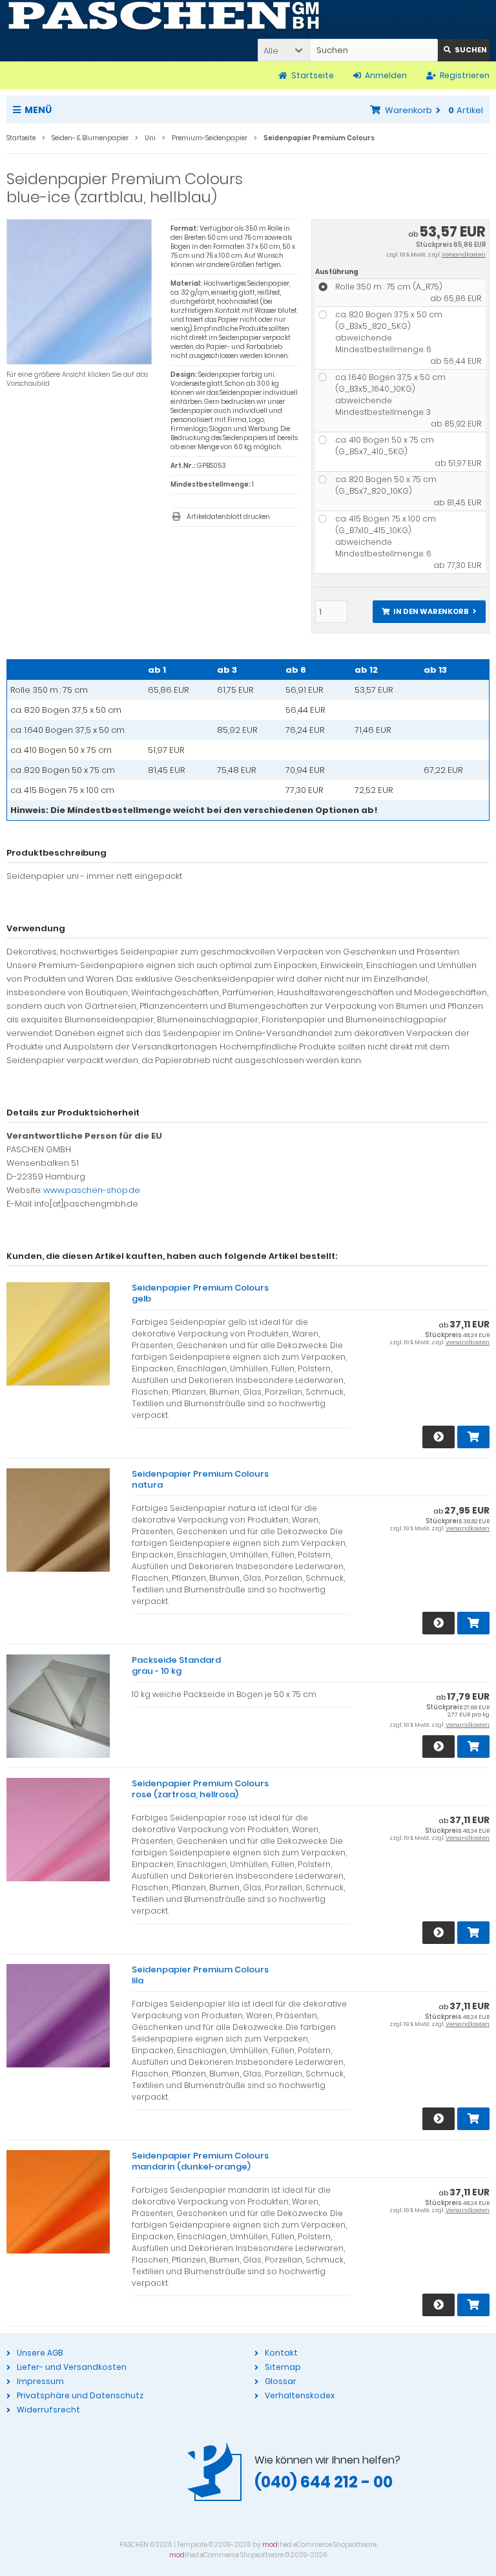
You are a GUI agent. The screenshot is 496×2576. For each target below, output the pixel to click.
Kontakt (281, 2353)
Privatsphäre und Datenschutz (80, 2395)
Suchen (464, 50)
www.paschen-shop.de (92, 1190)
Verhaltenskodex (300, 2395)
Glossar (281, 2381)
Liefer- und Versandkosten (72, 2367)
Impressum (40, 2381)
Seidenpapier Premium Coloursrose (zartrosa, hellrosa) (200, 1789)
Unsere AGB (40, 2353)
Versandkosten (464, 255)
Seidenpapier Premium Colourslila (200, 1975)
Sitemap (283, 2367)
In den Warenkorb (429, 612)
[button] (284, 50)
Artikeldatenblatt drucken (228, 517)
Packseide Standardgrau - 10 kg (176, 1665)
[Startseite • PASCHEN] (164, 16)
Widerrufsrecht (48, 2410)
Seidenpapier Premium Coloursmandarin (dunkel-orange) (200, 2161)
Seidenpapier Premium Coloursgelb (200, 1293)
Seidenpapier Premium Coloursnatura (200, 1479)
